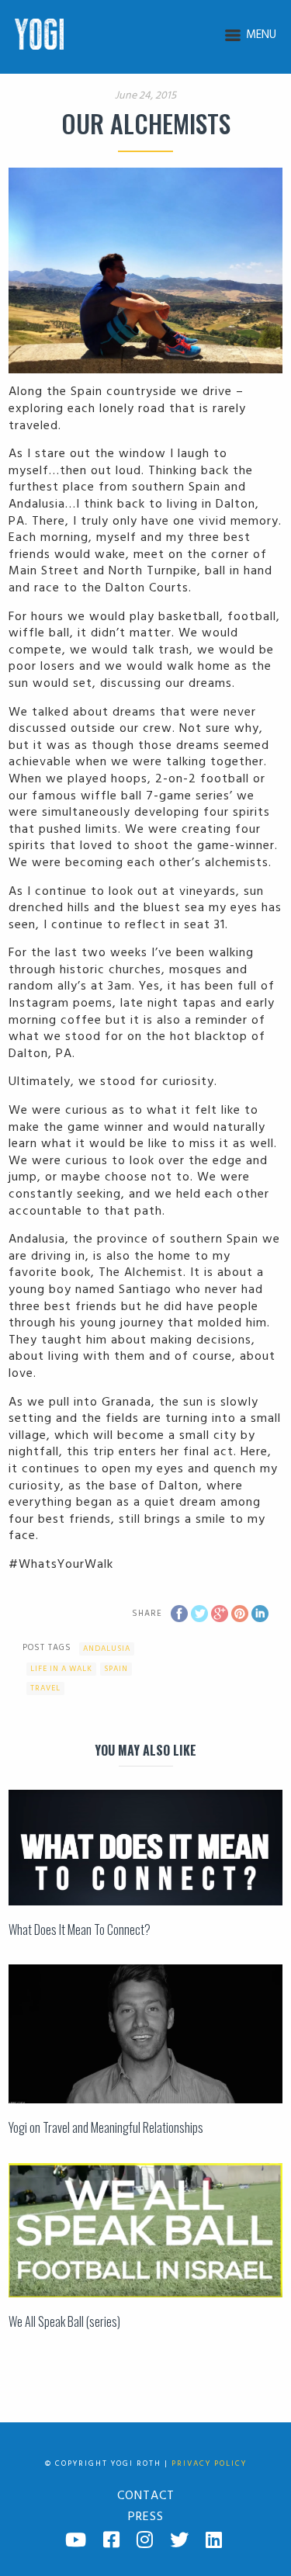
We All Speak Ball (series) (64, 2321)
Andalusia (107, 1649)
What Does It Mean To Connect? (80, 1929)
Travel (45, 1688)
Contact (146, 2496)
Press (146, 2517)
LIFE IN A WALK (61, 1669)
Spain (116, 1669)
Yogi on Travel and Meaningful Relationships (106, 2127)
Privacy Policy (209, 2463)
